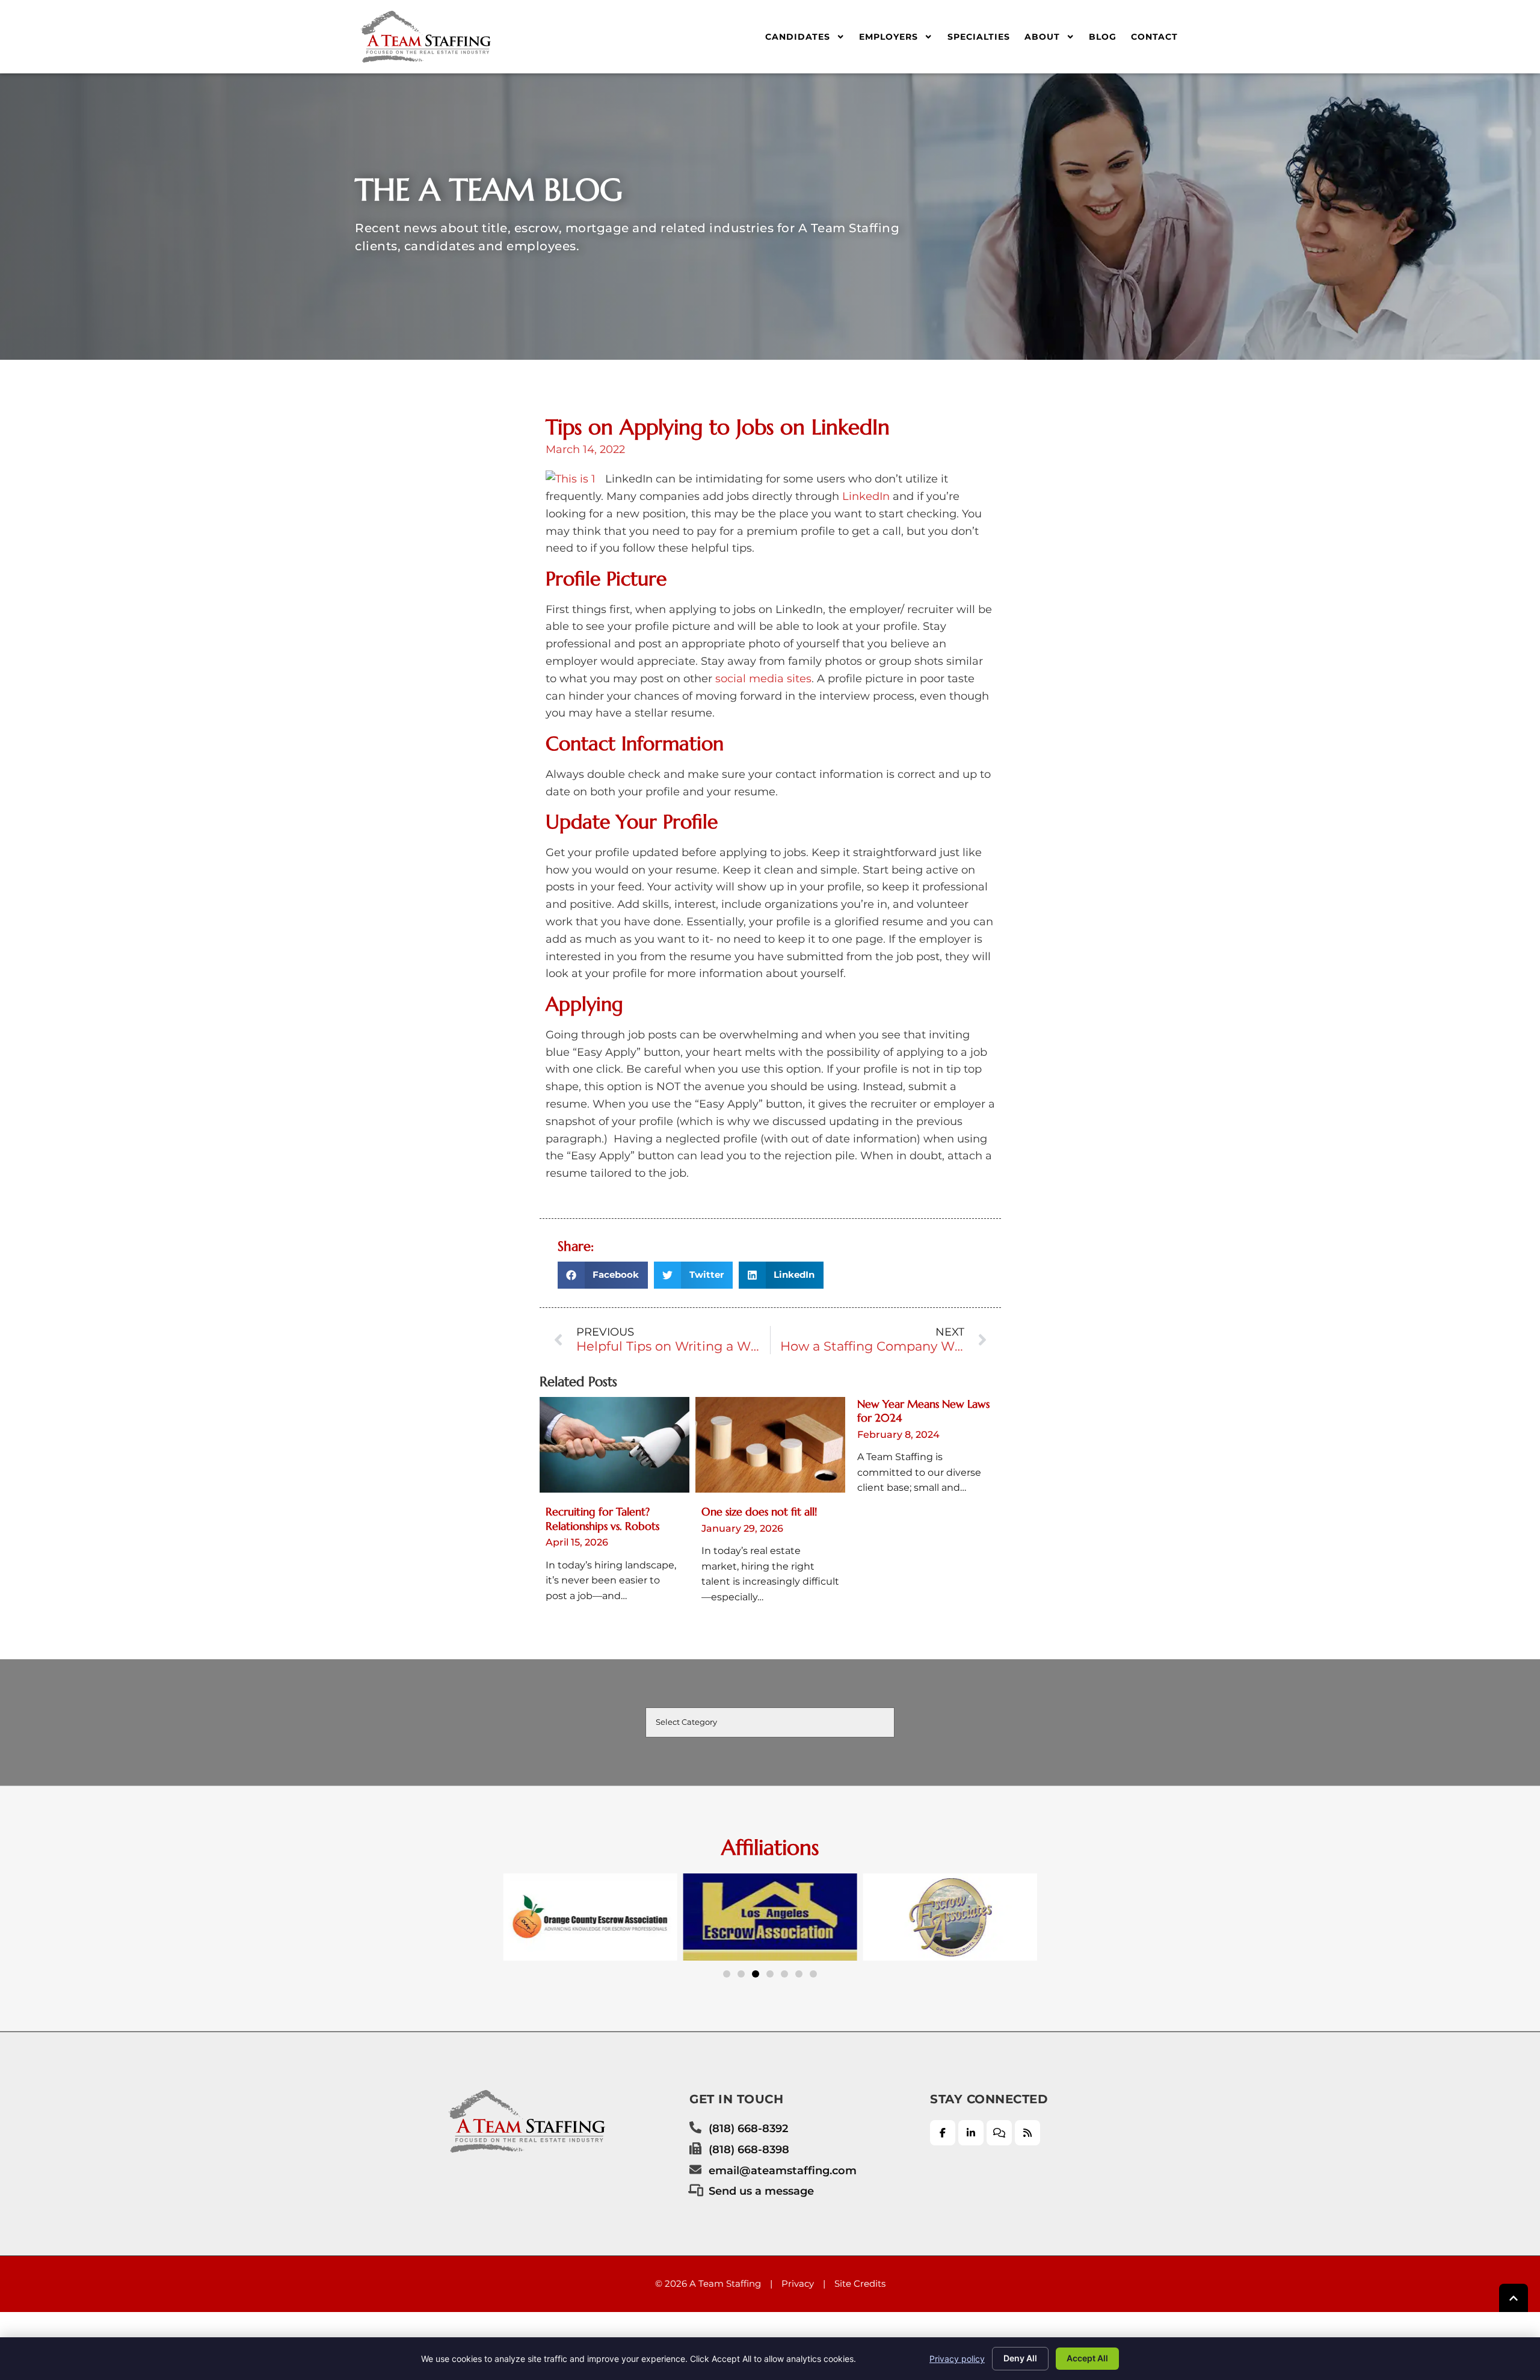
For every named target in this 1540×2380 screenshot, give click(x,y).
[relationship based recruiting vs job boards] (614, 1445)
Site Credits (860, 2283)
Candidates (798, 37)
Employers (889, 37)
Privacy (798, 2283)
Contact (1154, 37)
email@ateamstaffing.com (783, 2170)
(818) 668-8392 (748, 2128)
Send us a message (761, 2191)
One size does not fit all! (759, 1512)
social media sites (763, 679)
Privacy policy (957, 2359)
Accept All (1087, 2358)
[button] (603, 1275)
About (1042, 37)
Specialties (979, 37)
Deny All (1020, 2358)
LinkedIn (866, 496)
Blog (1103, 37)
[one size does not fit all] (770, 1445)
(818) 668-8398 (749, 2149)
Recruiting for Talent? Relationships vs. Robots (602, 1518)
